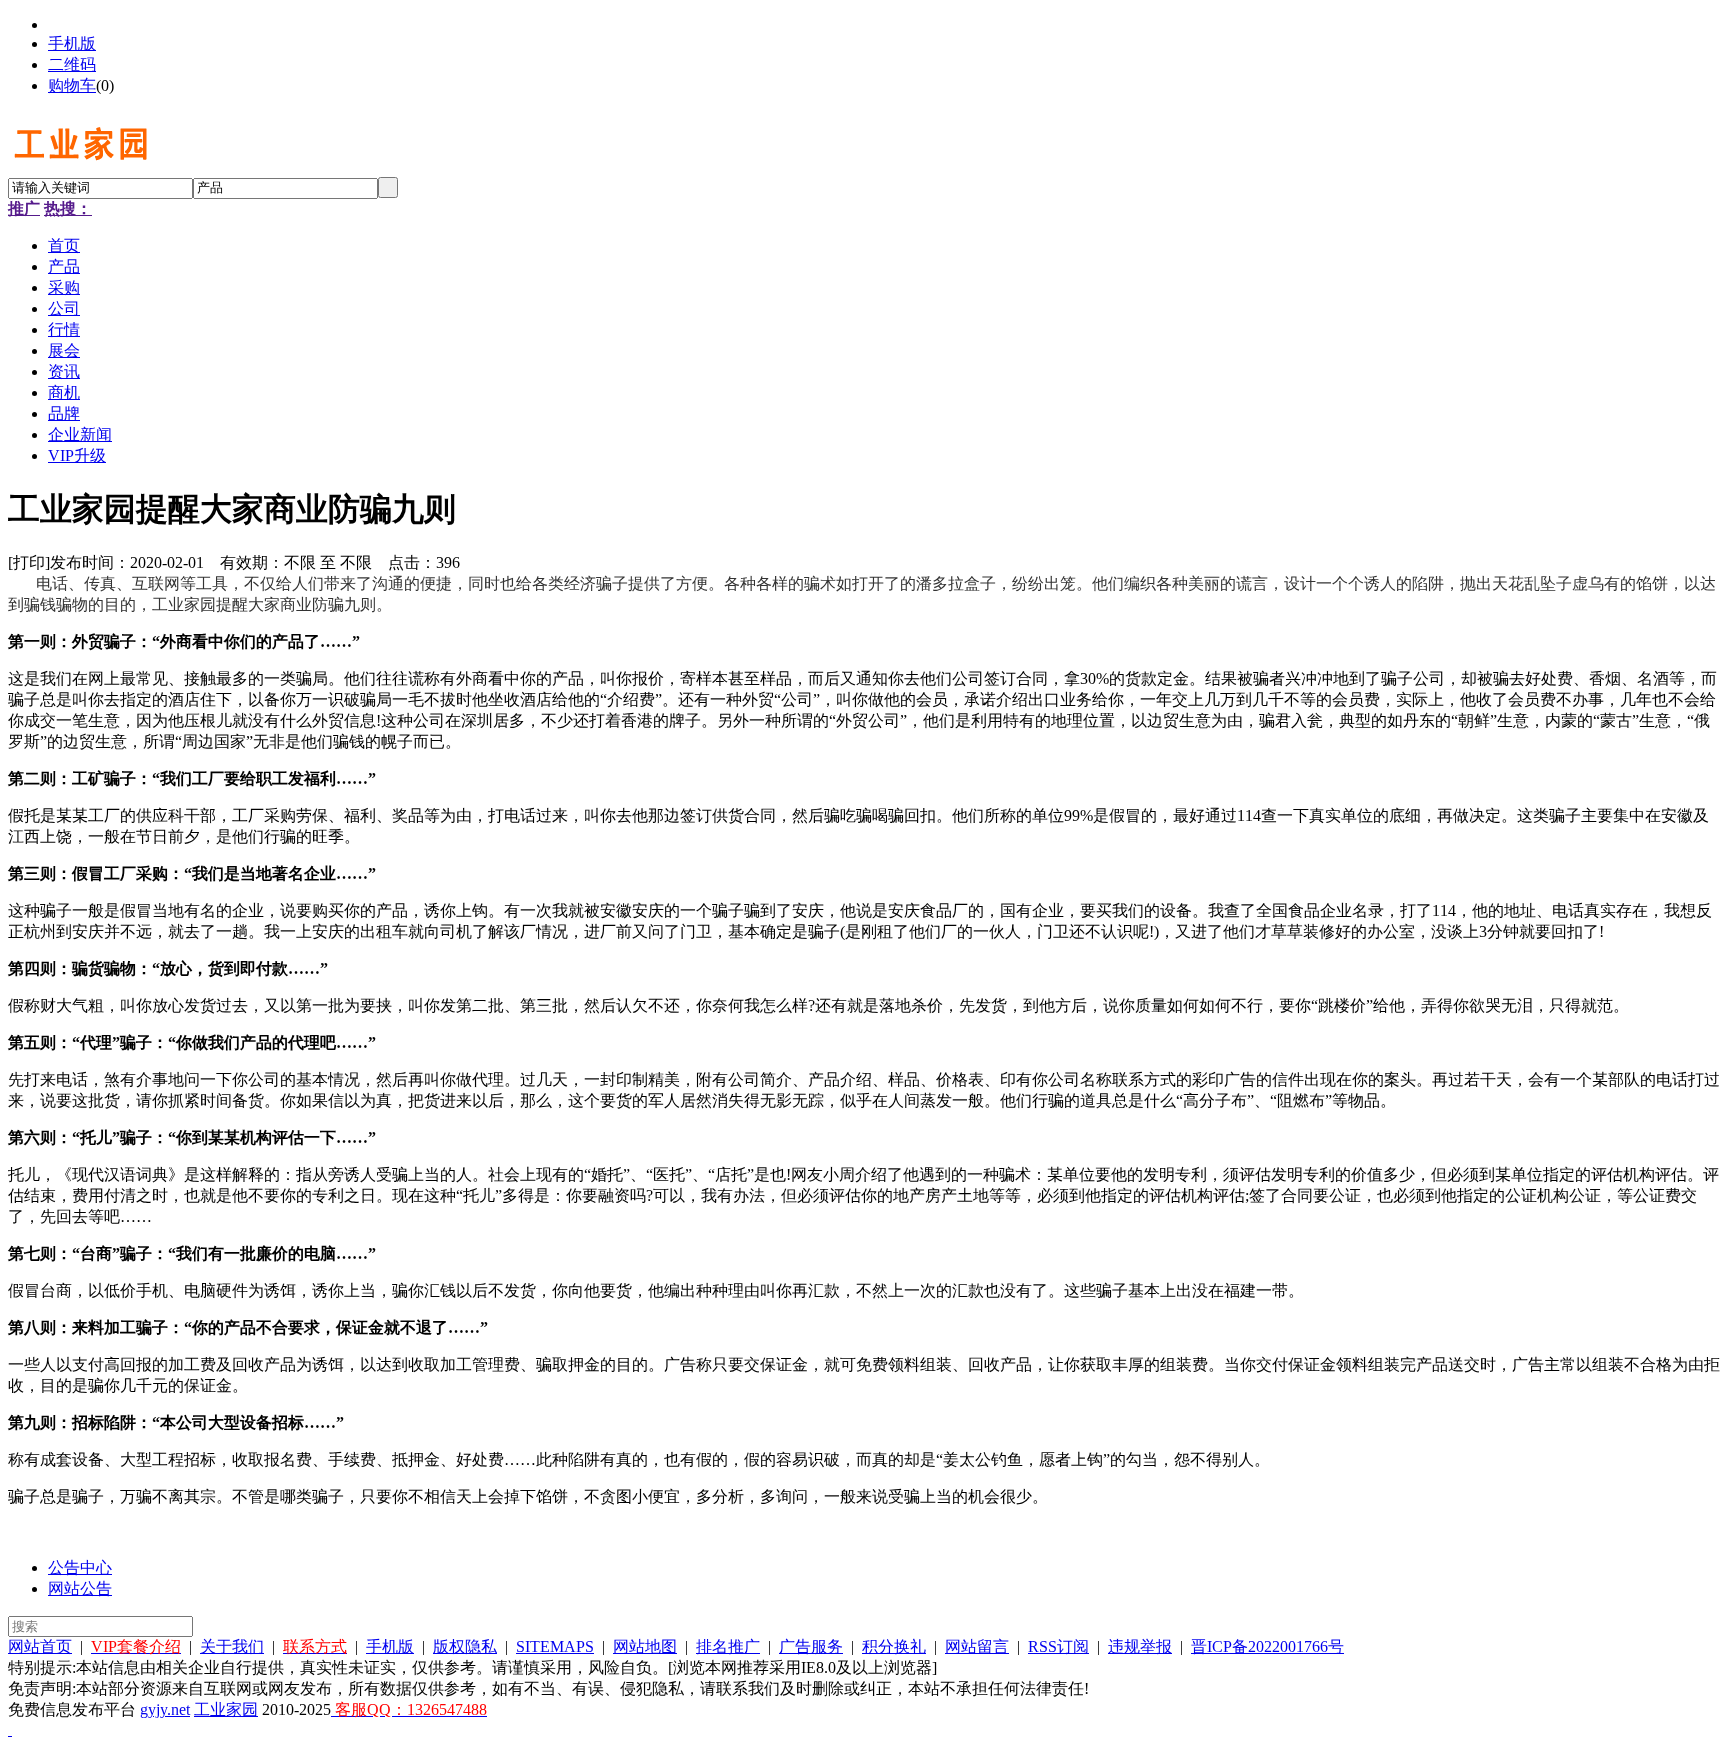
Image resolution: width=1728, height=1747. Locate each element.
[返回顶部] (10, 1729)
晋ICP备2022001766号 (1267, 1646)
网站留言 (977, 1646)
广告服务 (811, 1646)
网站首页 (40, 1646)
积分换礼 (894, 1646)
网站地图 (645, 1646)
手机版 (72, 43)
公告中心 (80, 1567)
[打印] (29, 562)
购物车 (72, 85)
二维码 (72, 64)
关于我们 (232, 1646)
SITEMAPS (555, 1646)
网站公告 (80, 1588)
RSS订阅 (1058, 1646)
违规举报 (1140, 1646)
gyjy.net (165, 1709)
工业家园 (226, 1709)
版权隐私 (465, 1646)
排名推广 (728, 1646)
